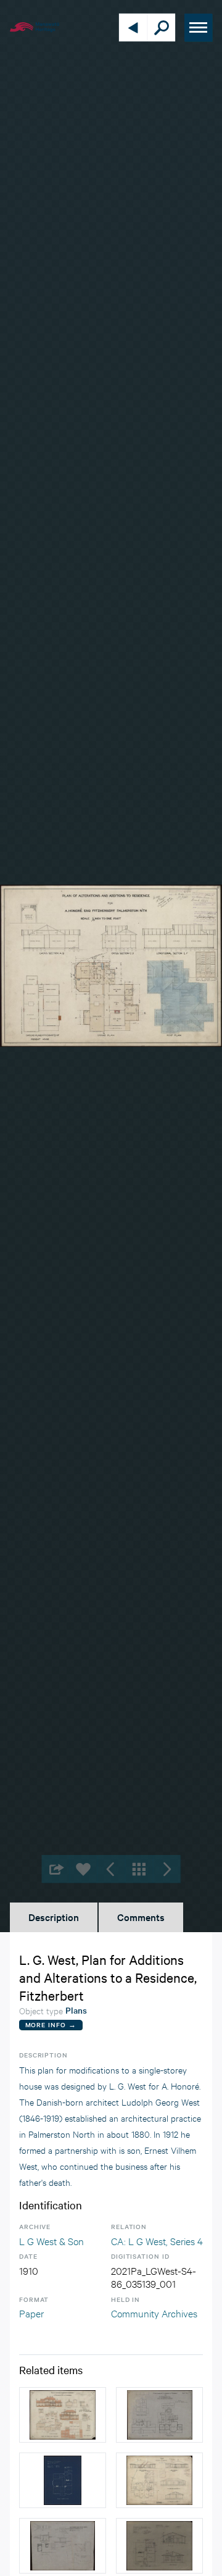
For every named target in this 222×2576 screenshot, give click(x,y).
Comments (141, 1917)
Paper (31, 2313)
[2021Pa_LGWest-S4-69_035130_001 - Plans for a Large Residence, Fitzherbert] (63, 2546)
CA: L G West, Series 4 (157, 2240)
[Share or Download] (56, 1869)
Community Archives (154, 2313)
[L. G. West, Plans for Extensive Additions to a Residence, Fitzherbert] (159, 2415)
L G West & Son (51, 2240)
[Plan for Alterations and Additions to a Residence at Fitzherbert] (63, 2415)
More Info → (51, 2024)
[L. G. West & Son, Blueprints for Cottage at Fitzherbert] (63, 2480)
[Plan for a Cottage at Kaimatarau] (159, 2546)
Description (54, 1917)
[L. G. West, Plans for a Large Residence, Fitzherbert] (159, 2480)
